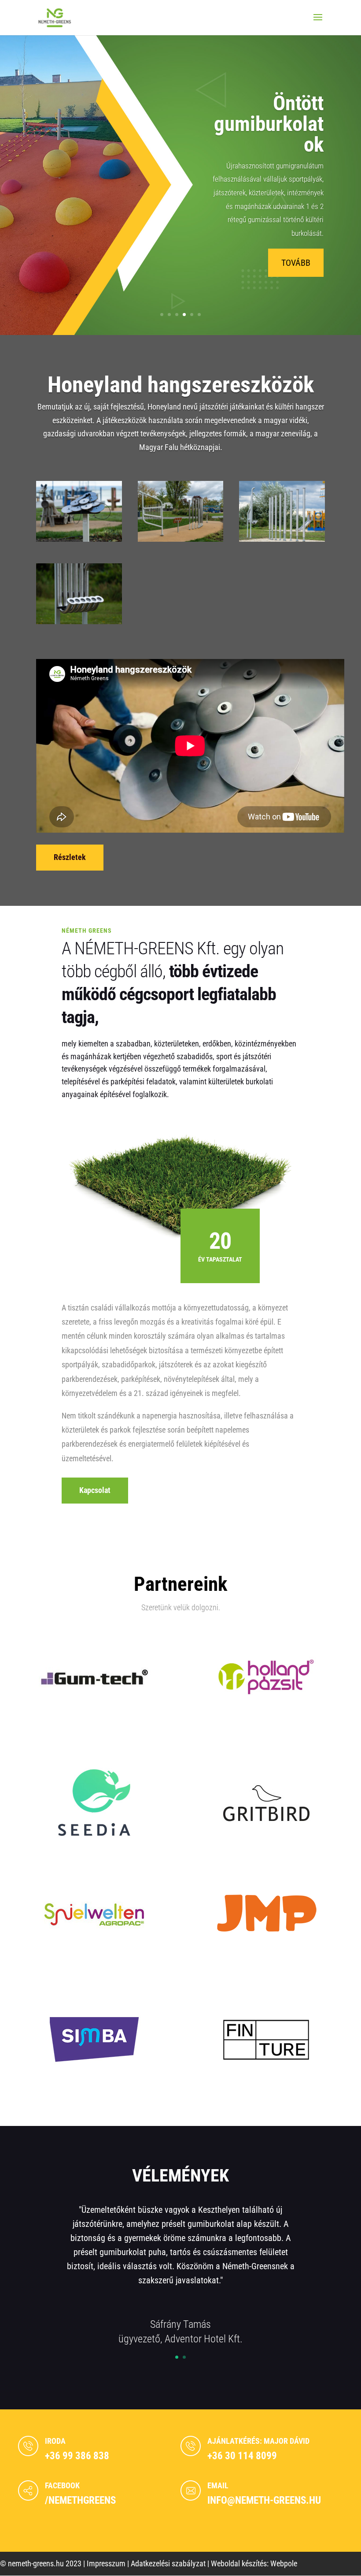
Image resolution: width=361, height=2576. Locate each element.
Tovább (296, 263)
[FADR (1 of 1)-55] (79, 621)
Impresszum (106, 2563)
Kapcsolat (95, 1490)
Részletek (70, 857)
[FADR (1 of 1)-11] (79, 539)
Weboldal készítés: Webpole (254, 2563)
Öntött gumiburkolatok (269, 124)
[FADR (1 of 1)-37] (282, 539)
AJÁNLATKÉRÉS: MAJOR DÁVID (258, 2441)
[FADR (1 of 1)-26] (181, 539)
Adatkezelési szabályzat (168, 2563)
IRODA (55, 2441)
